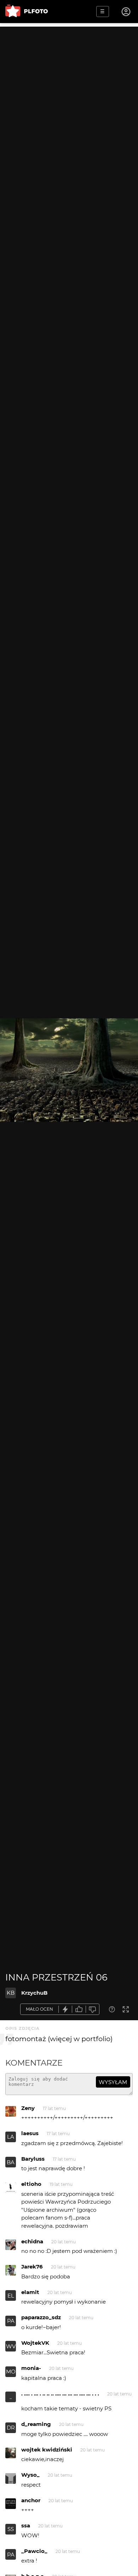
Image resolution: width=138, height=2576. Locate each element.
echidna (32, 2241)
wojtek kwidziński (47, 2450)
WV (11, 2346)
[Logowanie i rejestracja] (126, 12)
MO (11, 2372)
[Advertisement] (69, 96)
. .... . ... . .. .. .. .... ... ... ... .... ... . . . (60, 2394)
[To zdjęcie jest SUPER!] (65, 2009)
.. (11, 2397)
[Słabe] (93, 2009)
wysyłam (113, 2082)
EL (11, 2296)
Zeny (28, 2108)
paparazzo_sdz (41, 2317)
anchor (31, 2500)
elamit (30, 2292)
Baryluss (33, 2159)
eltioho (31, 2184)
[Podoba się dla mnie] (79, 2009)
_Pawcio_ (34, 2551)
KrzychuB (34, 1993)
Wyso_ (30, 2475)
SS (11, 2529)
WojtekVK (35, 2343)
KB (11, 1993)
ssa (26, 2525)
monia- (31, 2368)
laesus (30, 2133)
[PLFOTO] (27, 12)
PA (11, 2321)
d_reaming (36, 2424)
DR (11, 2428)
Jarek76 (32, 2267)
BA (11, 2162)
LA (11, 2137)
